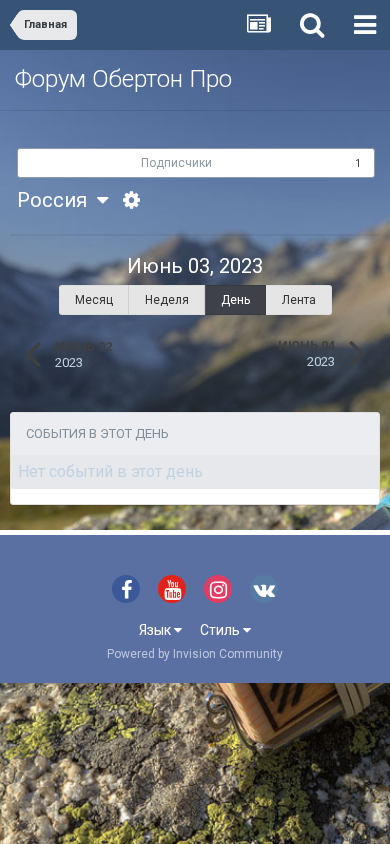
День (235, 300)
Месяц (94, 300)
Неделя (167, 300)
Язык (156, 630)
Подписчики (176, 163)
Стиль (221, 630)
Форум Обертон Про (123, 79)
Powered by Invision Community (195, 654)
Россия (57, 200)
